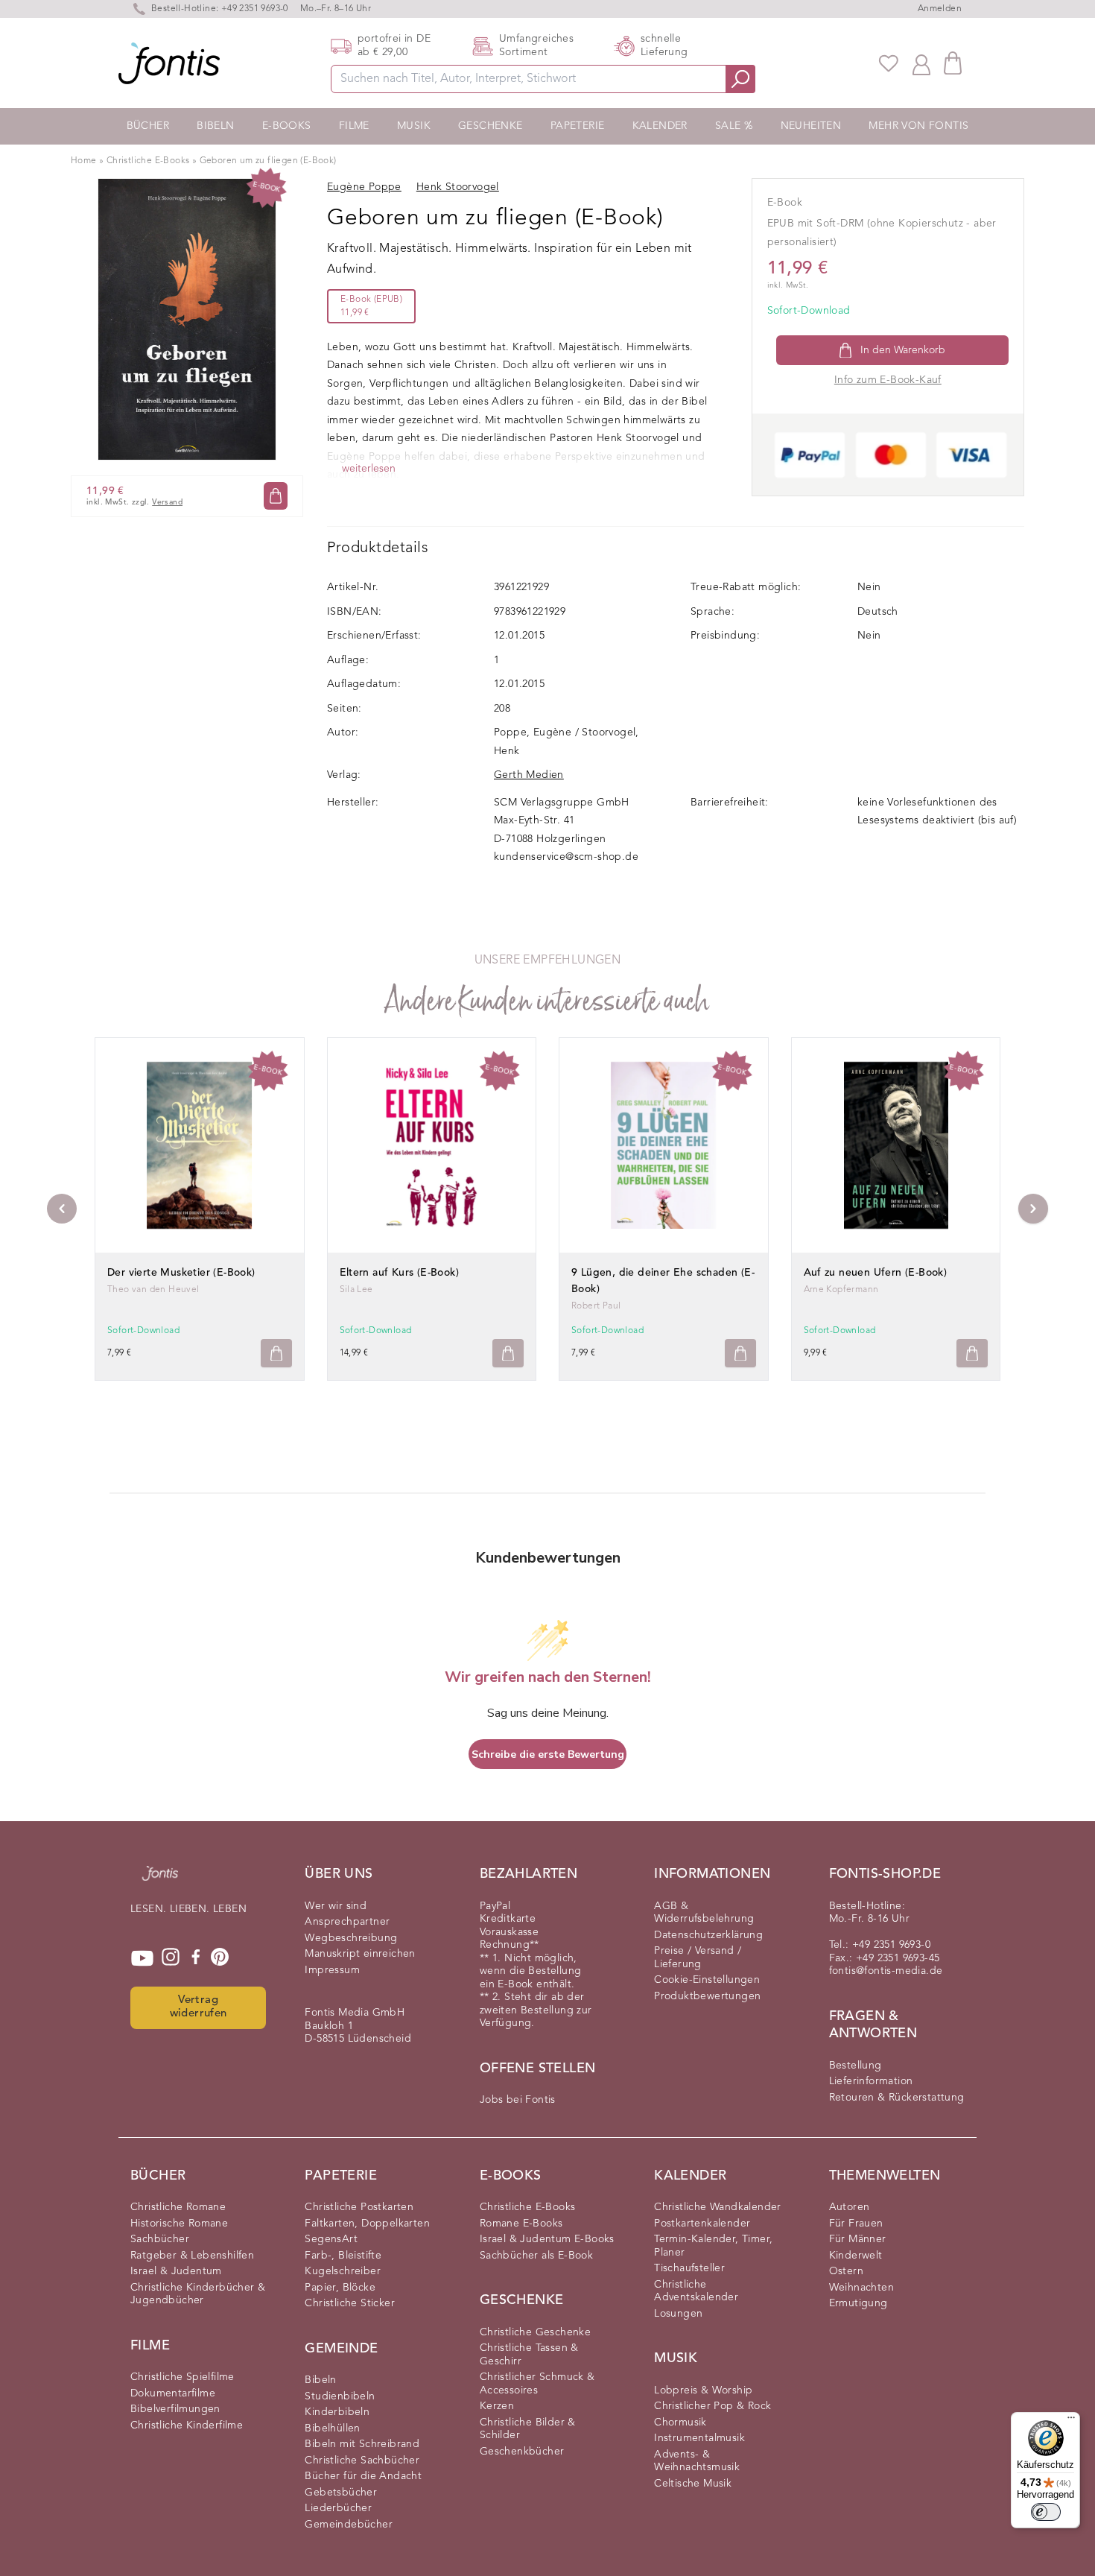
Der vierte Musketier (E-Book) (181, 1273)
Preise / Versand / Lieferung (698, 1958)
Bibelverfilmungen (175, 2409)
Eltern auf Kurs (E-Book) (400, 1273)
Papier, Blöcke (340, 2288)
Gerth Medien (529, 775)
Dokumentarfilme (173, 2393)
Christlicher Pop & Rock (712, 2406)
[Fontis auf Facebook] (196, 1958)
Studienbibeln (340, 2396)
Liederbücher (338, 2508)
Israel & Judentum (176, 2271)
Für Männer (858, 2239)
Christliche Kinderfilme (187, 2425)
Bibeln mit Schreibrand (362, 2444)
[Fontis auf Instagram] (171, 1958)
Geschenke (491, 126)
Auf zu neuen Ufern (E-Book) (876, 1273)
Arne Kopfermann (841, 1290)
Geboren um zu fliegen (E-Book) (268, 161)
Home (84, 161)
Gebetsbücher (341, 2493)
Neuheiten (811, 126)
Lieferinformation (871, 2081)
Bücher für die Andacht (363, 2476)
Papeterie (578, 126)
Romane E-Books (521, 2224)
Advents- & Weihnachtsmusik (697, 2461)
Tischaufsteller (689, 2268)
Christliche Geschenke (535, 2332)
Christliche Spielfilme (182, 2377)
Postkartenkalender (702, 2224)
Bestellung (856, 2066)
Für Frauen (856, 2224)
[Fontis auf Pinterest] (220, 1958)
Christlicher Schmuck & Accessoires (537, 2384)
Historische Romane (179, 2224)
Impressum (332, 1970)
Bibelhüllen (332, 2428)
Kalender (660, 126)
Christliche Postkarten (359, 2207)
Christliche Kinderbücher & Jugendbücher (198, 2294)
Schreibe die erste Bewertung (548, 1754)
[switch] (1046, 2512)
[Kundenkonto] (921, 63)
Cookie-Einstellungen (707, 1980)
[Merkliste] (889, 63)
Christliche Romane (178, 2207)
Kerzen (497, 2406)
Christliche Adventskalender (696, 2291)
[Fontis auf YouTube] (142, 1958)
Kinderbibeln (337, 2412)
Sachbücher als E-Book (536, 2256)
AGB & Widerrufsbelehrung (704, 1913)
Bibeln (215, 126)
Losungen (678, 2314)
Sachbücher (160, 2239)
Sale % (734, 126)
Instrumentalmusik (699, 2438)
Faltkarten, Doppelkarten (367, 2224)
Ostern (846, 2271)
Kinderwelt (856, 2256)
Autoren (850, 2207)
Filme (354, 126)
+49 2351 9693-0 (255, 9)
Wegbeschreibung (351, 1938)
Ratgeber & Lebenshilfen (192, 2256)
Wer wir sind (336, 1906)
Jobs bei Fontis (518, 2100)
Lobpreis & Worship (703, 2390)
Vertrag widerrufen (199, 2007)
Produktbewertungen (707, 1996)
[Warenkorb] (953, 63)
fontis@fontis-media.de (886, 1971)
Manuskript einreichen (360, 1954)
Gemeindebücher (349, 2525)
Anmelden (940, 9)
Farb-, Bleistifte (343, 2256)
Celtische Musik (693, 2484)
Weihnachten (861, 2288)
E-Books (287, 126)
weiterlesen (369, 469)
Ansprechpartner (347, 1922)
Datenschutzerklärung (708, 1935)
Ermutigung (858, 2303)
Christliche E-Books (148, 161)
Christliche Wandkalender (718, 2207)
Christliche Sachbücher (362, 2461)
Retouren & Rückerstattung (897, 2098)
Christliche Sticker (350, 2303)
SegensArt (331, 2239)
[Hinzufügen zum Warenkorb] (276, 1354)
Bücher (148, 126)
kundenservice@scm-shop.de (566, 857)
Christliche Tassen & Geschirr (529, 2355)
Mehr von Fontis (918, 126)
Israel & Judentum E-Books (547, 2239)
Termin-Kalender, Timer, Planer (713, 2246)
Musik (414, 126)
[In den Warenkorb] (276, 496)
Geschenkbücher (522, 2452)
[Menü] (1071, 2421)
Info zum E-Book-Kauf (888, 380)
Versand (167, 502)
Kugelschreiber (343, 2271)
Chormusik (680, 2422)
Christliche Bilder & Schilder (528, 2429)
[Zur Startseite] (160, 1881)
